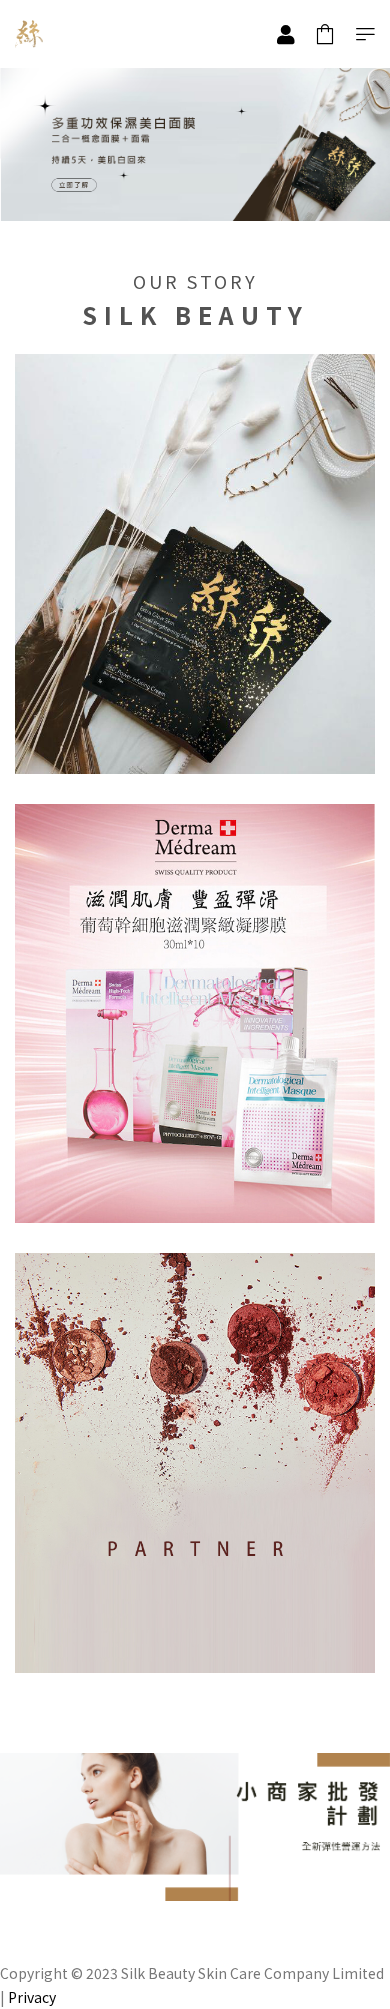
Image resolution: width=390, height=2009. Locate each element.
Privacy (32, 1997)
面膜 (195, 1192)
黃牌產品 (195, 743)
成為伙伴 (195, 1642)
